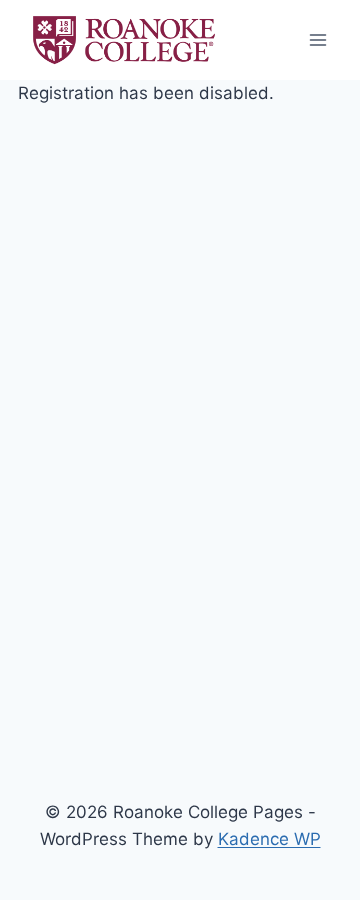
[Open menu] (317, 39)
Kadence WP (269, 839)
